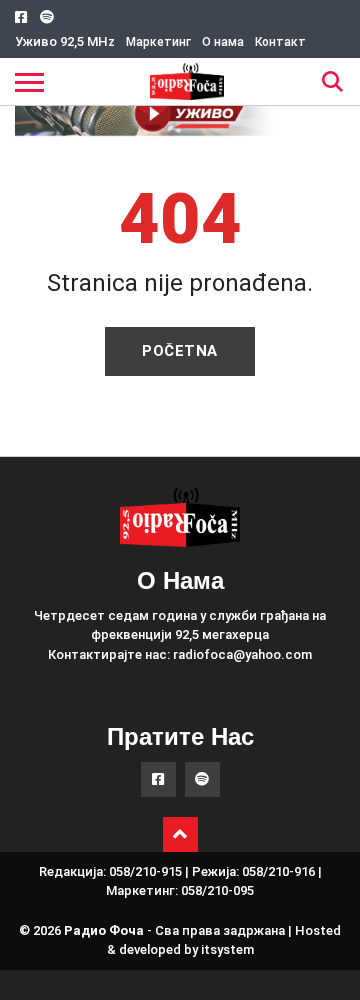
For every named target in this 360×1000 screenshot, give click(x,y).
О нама (223, 42)
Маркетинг (158, 42)
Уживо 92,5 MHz (65, 41)
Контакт (280, 42)
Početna (180, 351)
